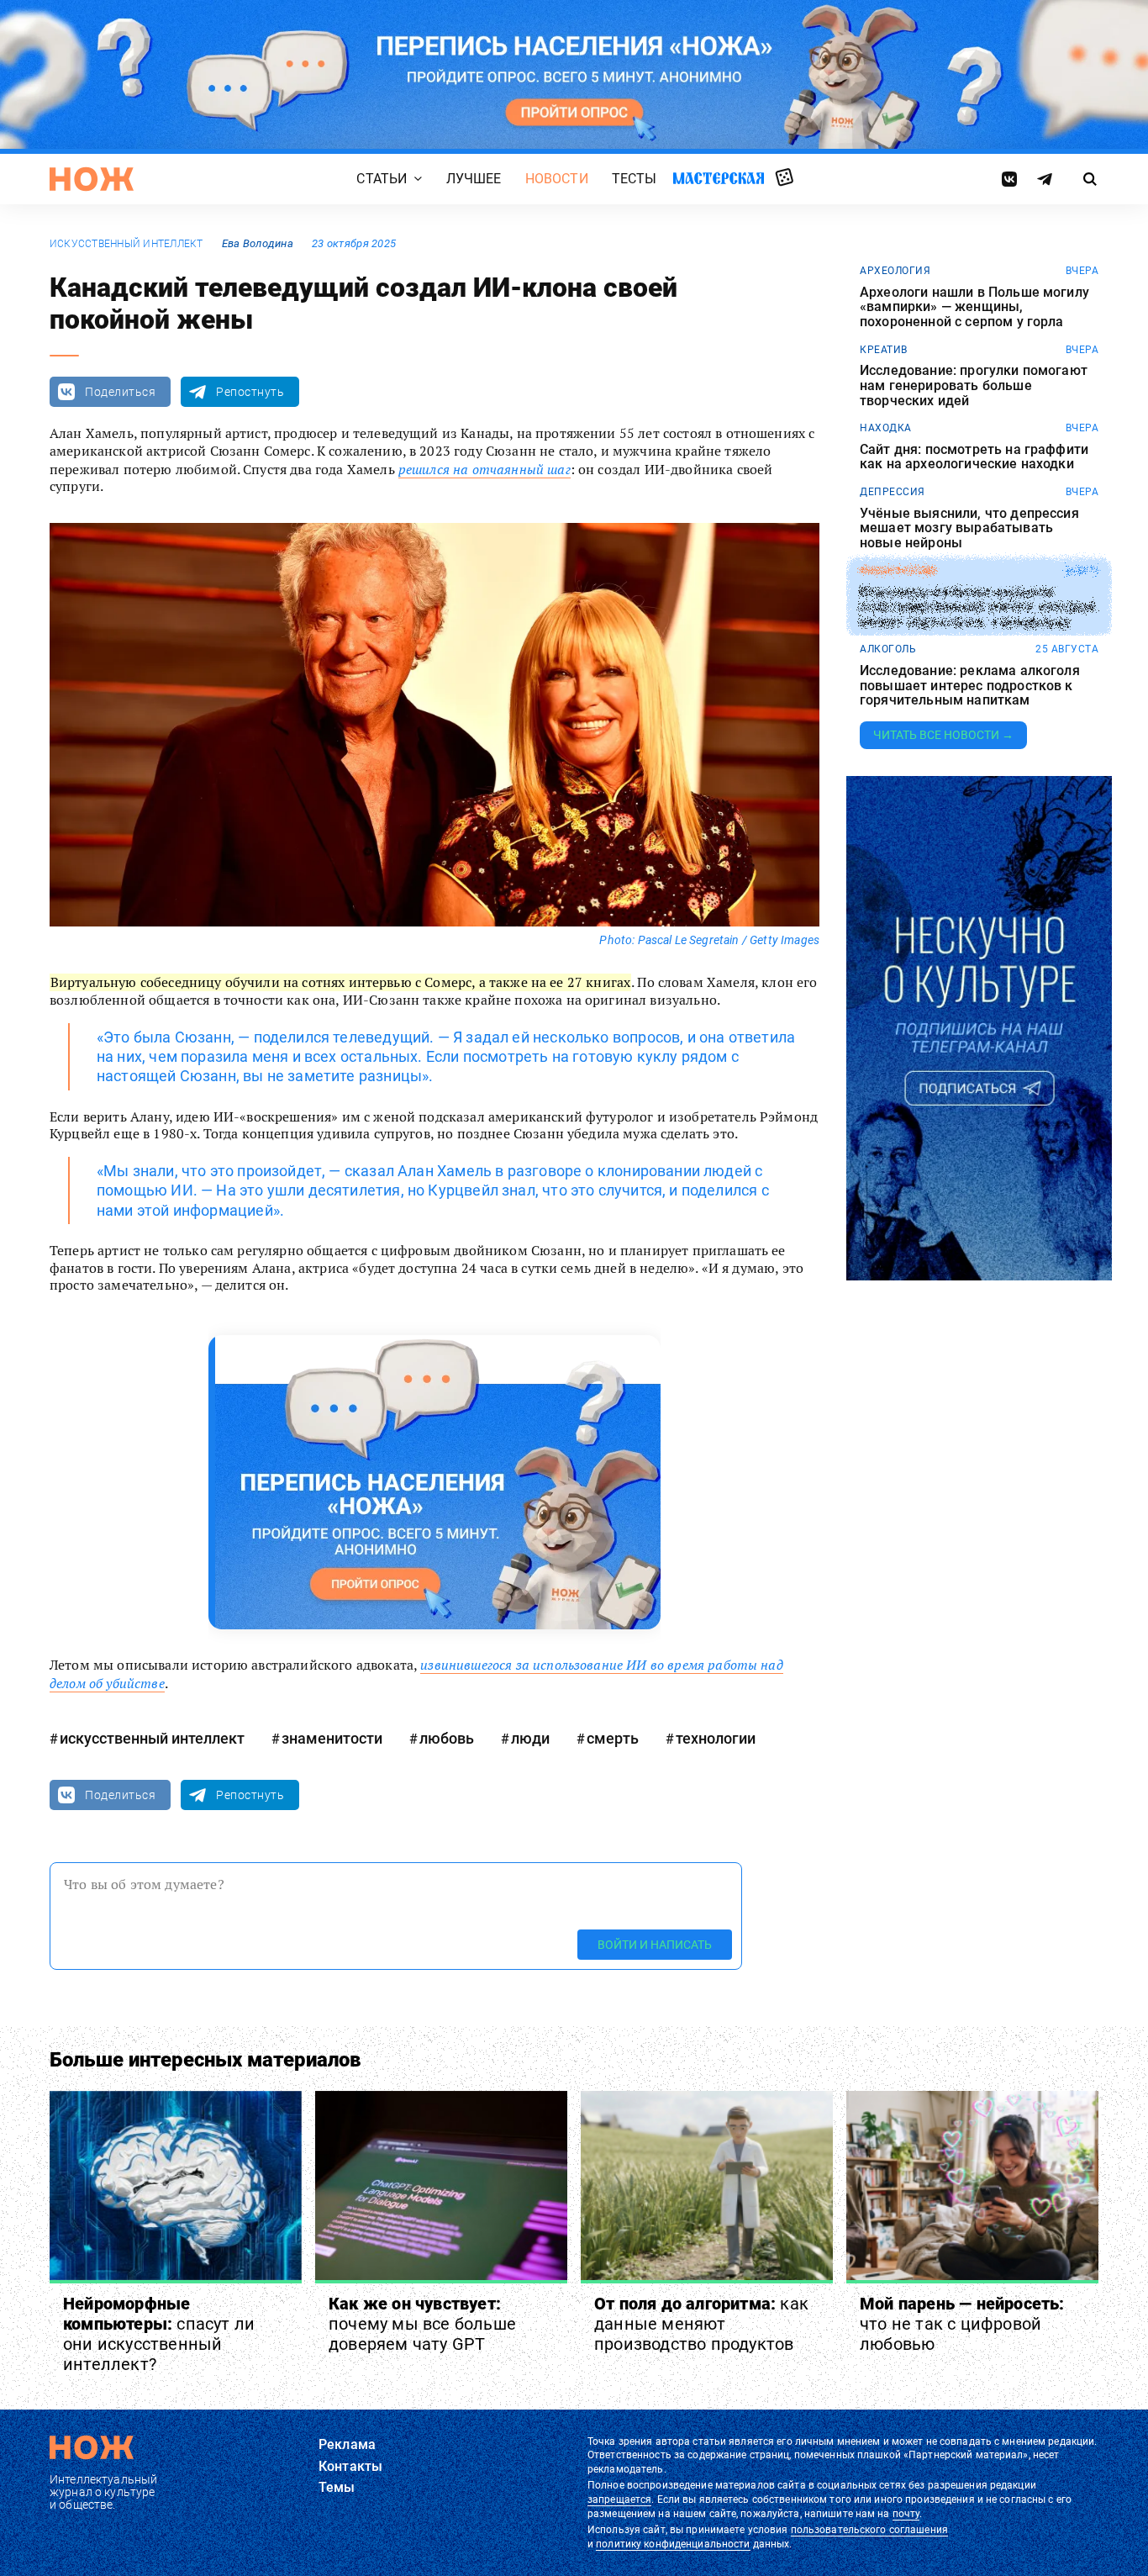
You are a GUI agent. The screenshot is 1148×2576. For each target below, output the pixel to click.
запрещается (619, 2499)
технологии (716, 1738)
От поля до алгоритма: (701, 2324)
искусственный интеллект (126, 244)
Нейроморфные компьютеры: (159, 2334)
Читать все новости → (943, 735)
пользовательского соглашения (869, 2530)
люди (530, 1738)
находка (886, 428)
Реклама (347, 2444)
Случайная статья (785, 178)
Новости (557, 179)
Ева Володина (258, 243)
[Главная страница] (92, 179)
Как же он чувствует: (422, 2324)
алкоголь (888, 649)
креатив (884, 350)
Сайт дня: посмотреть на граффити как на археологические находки (974, 457)
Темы (337, 2487)
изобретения (898, 571)
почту (906, 2514)
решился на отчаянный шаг (484, 469)
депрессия (893, 492)
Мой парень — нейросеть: (962, 2324)
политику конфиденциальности (673, 2544)
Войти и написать (655, 1945)
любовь (447, 1738)
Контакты (350, 2466)
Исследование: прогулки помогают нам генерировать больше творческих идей (974, 385)
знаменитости (332, 1738)
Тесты (635, 179)
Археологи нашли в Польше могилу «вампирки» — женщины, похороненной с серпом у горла (974, 307)
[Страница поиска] (1090, 179)
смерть (613, 1738)
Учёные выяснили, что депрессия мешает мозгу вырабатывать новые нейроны (969, 528)
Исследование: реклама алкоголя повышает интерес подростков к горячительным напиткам (970, 686)
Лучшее (474, 179)
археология (895, 271)
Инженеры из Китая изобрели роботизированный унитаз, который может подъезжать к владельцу (977, 607)
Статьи (382, 179)
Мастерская (719, 178)
